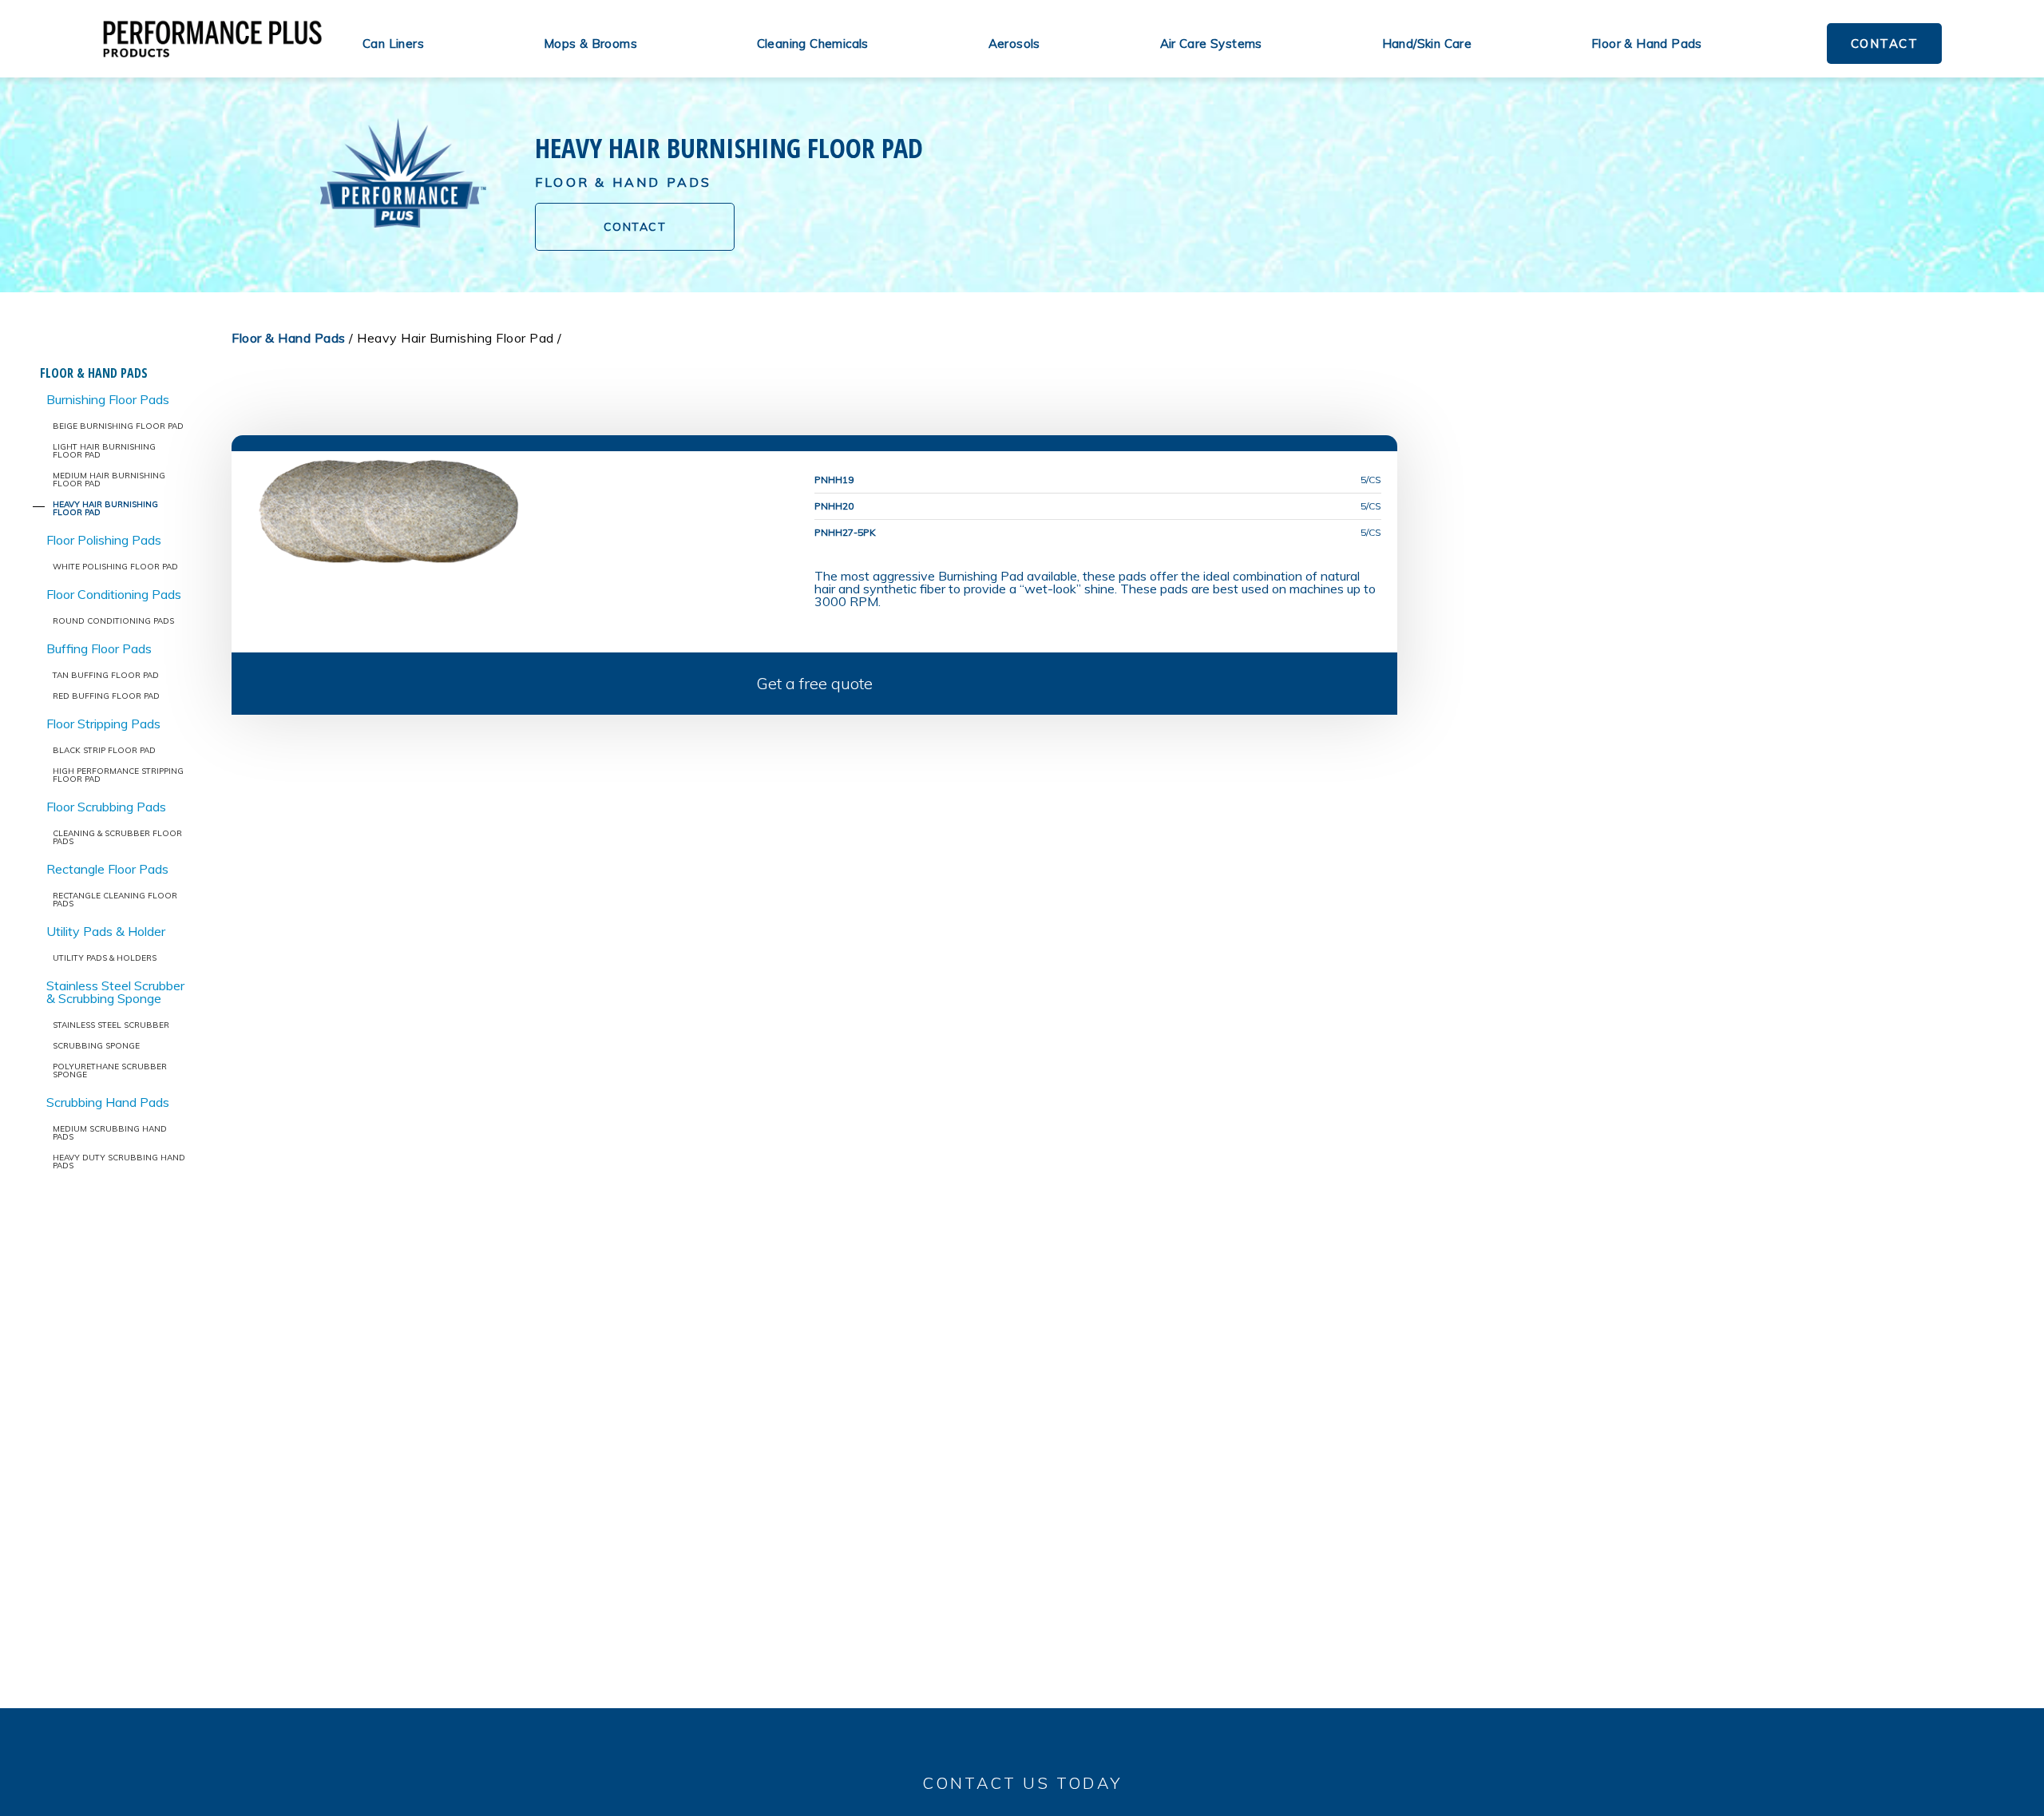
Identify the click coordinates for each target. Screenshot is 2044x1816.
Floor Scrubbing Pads (106, 807)
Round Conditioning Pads (113, 621)
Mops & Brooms (590, 44)
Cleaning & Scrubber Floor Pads (117, 837)
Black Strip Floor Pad (104, 750)
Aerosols (1014, 44)
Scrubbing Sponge (96, 1046)
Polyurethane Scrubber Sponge (110, 1071)
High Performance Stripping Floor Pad (118, 775)
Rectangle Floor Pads (107, 869)
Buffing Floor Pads (99, 648)
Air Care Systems (1211, 44)
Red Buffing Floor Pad (106, 696)
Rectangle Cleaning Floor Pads (115, 900)
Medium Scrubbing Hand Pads (110, 1133)
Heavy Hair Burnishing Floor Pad (105, 508)
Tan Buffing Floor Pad (106, 675)
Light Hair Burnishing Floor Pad (104, 451)
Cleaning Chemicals (813, 44)
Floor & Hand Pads (1647, 44)
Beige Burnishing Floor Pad (118, 426)
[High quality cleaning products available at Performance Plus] (212, 39)
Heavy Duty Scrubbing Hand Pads (119, 1162)
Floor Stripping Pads (103, 724)
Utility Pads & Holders (105, 958)
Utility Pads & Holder (106, 931)
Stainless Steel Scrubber (111, 1025)
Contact (1885, 44)
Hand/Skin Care (1427, 44)
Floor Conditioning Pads (114, 594)
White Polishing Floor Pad (115, 567)
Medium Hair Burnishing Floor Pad (109, 480)
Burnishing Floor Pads (108, 399)
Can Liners (393, 44)
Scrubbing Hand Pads (108, 1102)
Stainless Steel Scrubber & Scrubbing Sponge (115, 992)
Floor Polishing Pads (104, 540)
